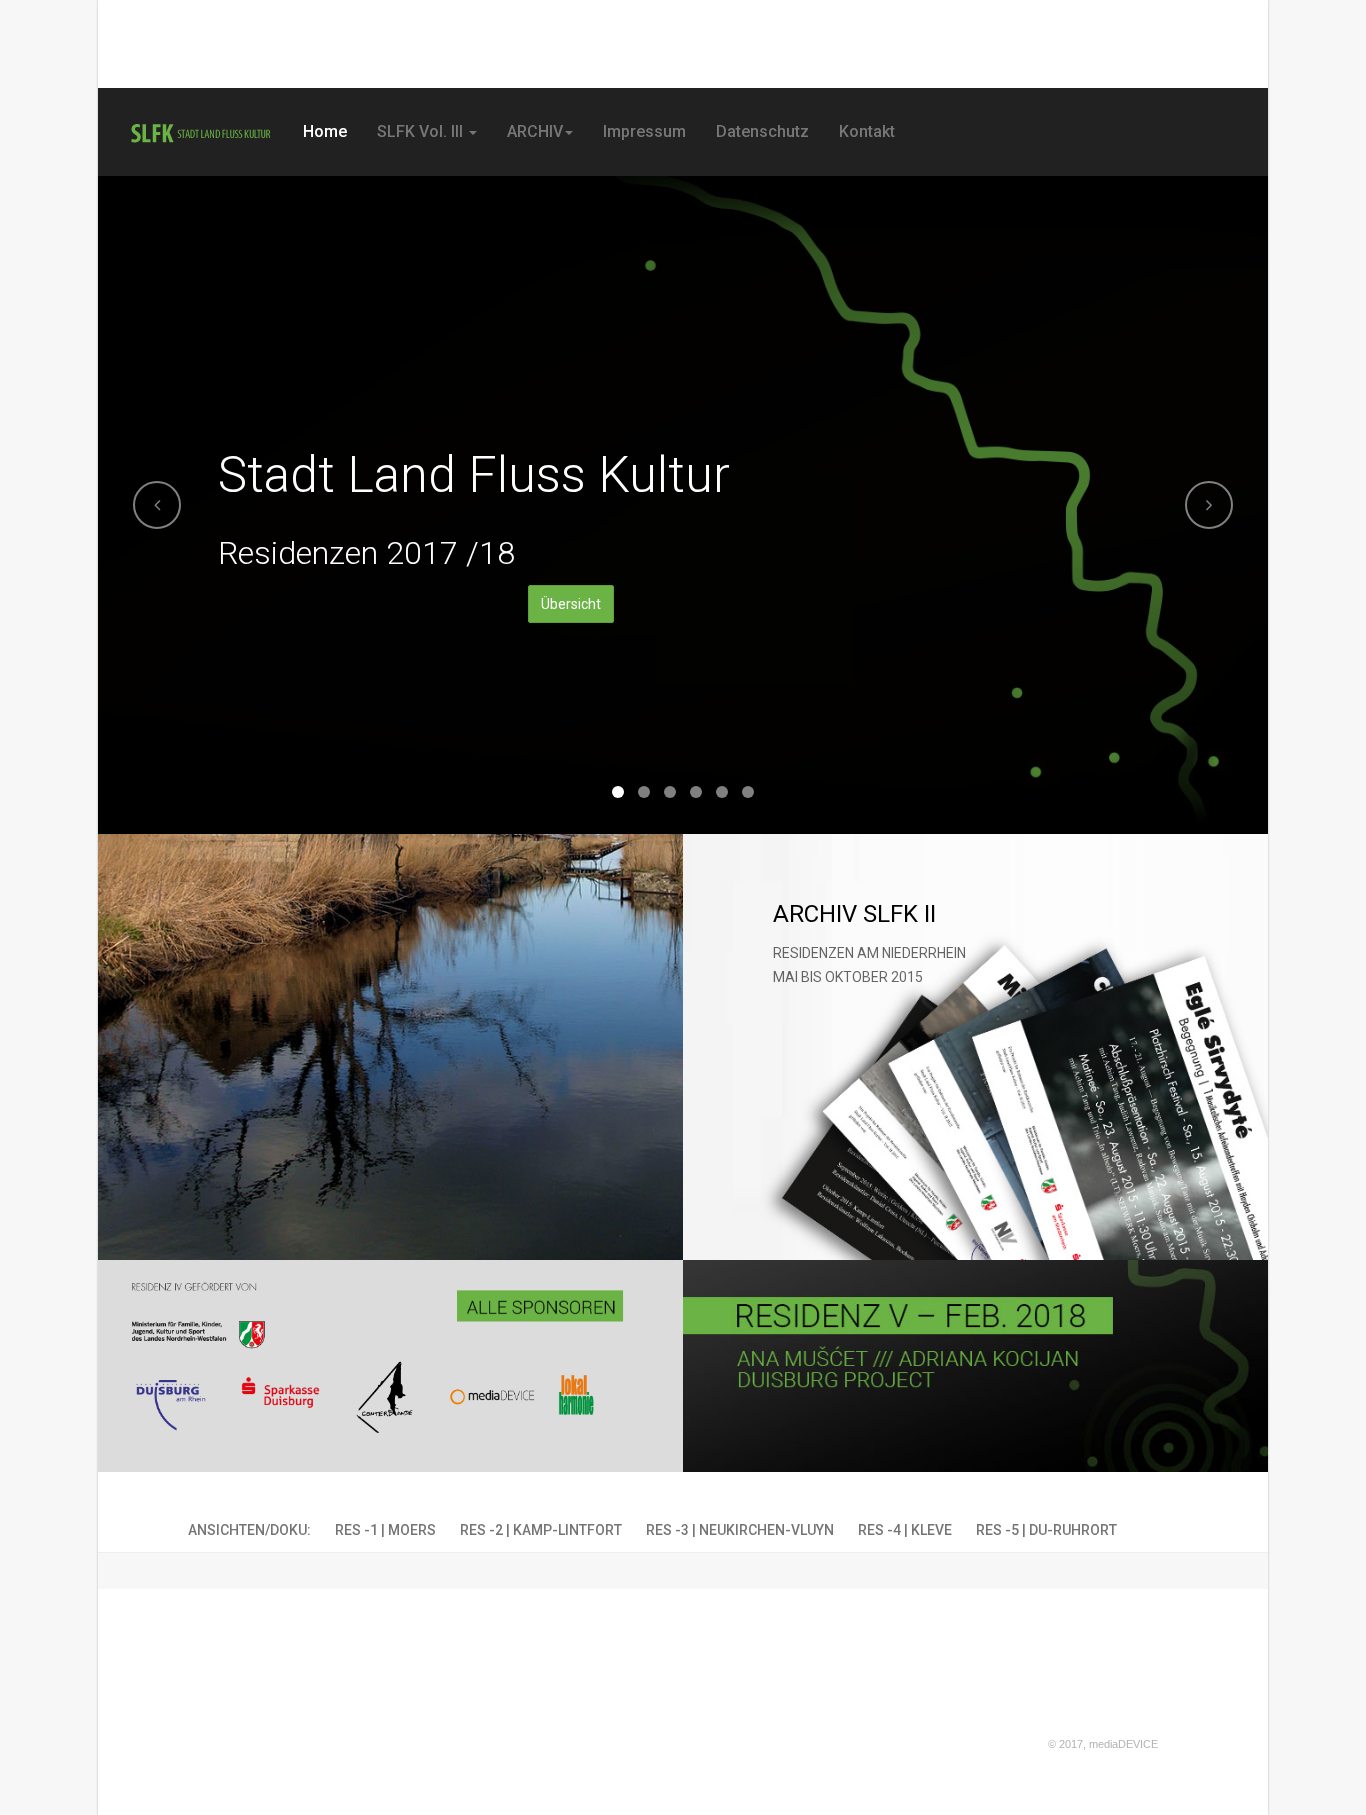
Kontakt (867, 131)
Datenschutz (762, 131)
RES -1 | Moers (385, 1530)
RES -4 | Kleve (905, 1530)
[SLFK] (200, 133)
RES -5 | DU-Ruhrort (1046, 1530)
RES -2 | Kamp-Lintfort (541, 1530)
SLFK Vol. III (422, 131)
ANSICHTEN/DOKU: (249, 1530)
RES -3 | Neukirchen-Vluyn (740, 1530)
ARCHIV (535, 131)
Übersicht (571, 604)
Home (325, 131)
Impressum (644, 131)
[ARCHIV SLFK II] (975, 1046)
